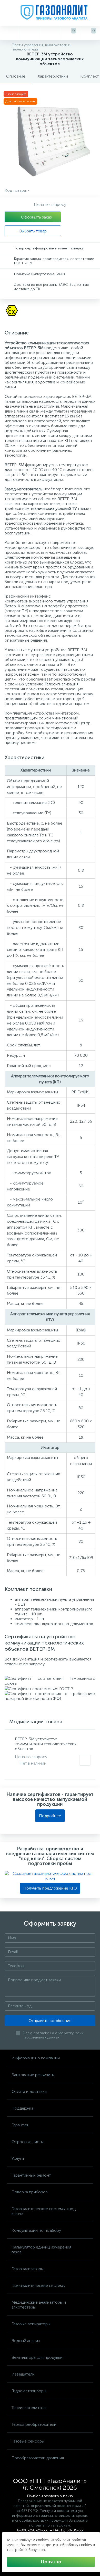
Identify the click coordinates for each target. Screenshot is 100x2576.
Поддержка (22, 2108)
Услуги (18, 2158)
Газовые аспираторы (31, 2324)
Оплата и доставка (29, 2091)
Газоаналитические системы (38, 2285)
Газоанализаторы (28, 2269)
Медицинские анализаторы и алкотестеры (39, 2305)
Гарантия (20, 2125)
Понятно (51, 2562)
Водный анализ (26, 2341)
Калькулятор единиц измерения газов (41, 2250)
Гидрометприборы (29, 2391)
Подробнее (50, 1816)
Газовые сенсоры (28, 2441)
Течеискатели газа (29, 2408)
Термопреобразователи (34, 2424)
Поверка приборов (30, 2192)
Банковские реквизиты (33, 2075)
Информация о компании (36, 2058)
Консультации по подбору (36, 2230)
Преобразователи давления (38, 2458)
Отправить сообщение (50, 2021)
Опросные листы (28, 2142)
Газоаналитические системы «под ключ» (44, 2211)
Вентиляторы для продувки (37, 2357)
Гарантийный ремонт (31, 2175)
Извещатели (23, 2374)
